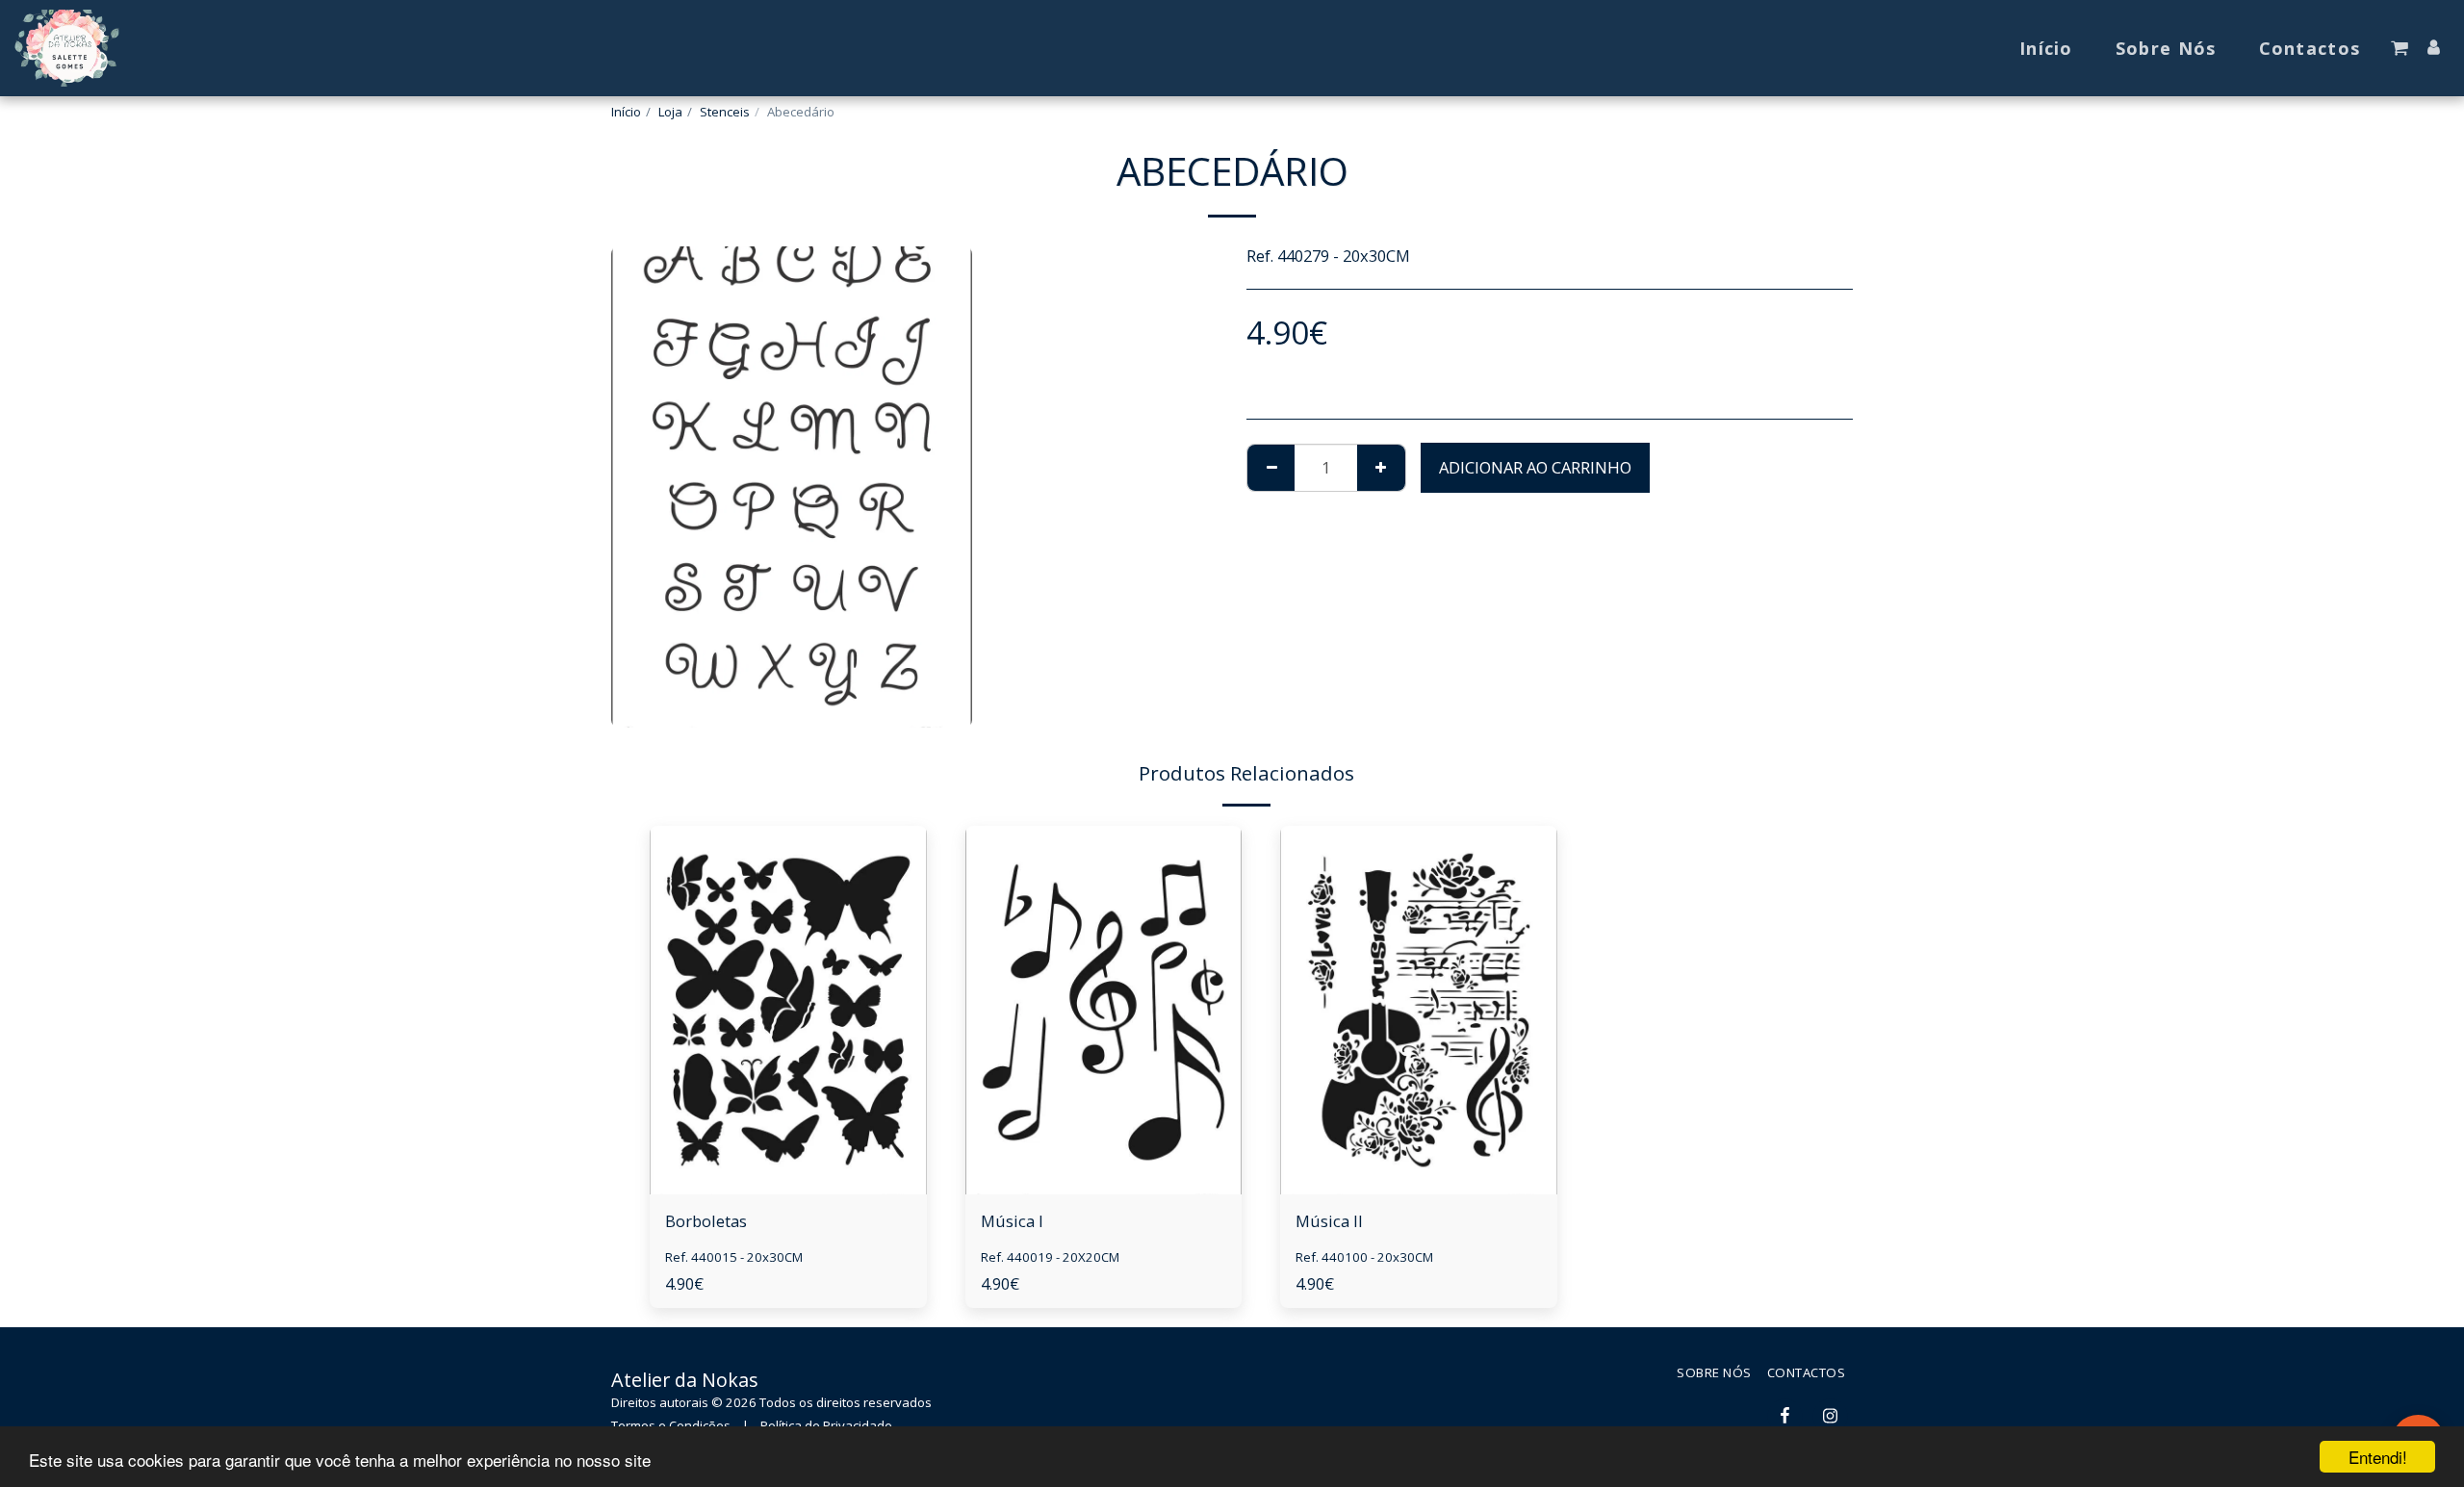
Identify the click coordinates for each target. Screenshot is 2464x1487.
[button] (2400, 48)
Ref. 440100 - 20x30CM (1364, 1257)
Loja (670, 112)
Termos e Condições (671, 1425)
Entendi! (2378, 1457)
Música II (1329, 1221)
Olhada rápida (788, 1147)
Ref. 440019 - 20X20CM (1050, 1257)
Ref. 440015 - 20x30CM (734, 1257)
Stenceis (725, 112)
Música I (1012, 1221)
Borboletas (706, 1221)
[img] (788, 1010)
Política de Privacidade (826, 1425)
